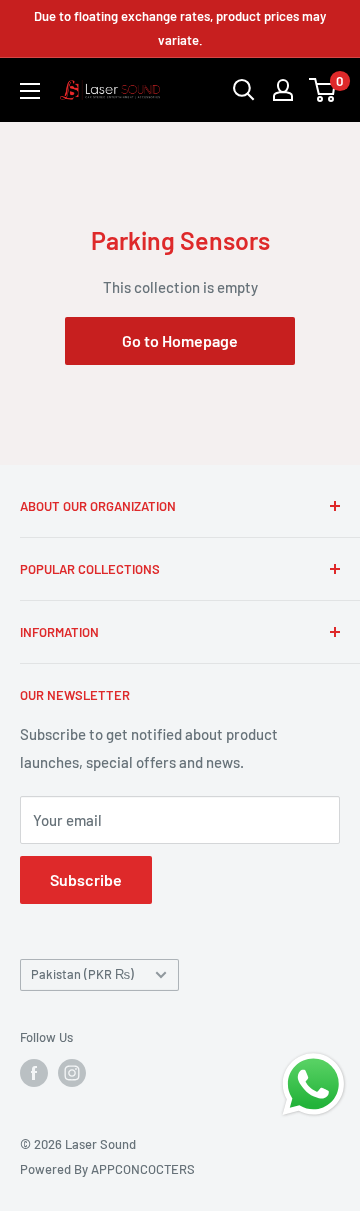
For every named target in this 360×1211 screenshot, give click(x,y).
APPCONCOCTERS (143, 1169)
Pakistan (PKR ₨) (82, 974)
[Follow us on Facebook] (34, 1073)
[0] (323, 90)
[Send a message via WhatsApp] (313, 1084)
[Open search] (244, 90)
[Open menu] (30, 91)
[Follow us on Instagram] (72, 1073)
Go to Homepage (180, 340)
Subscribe (86, 879)
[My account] (283, 90)
